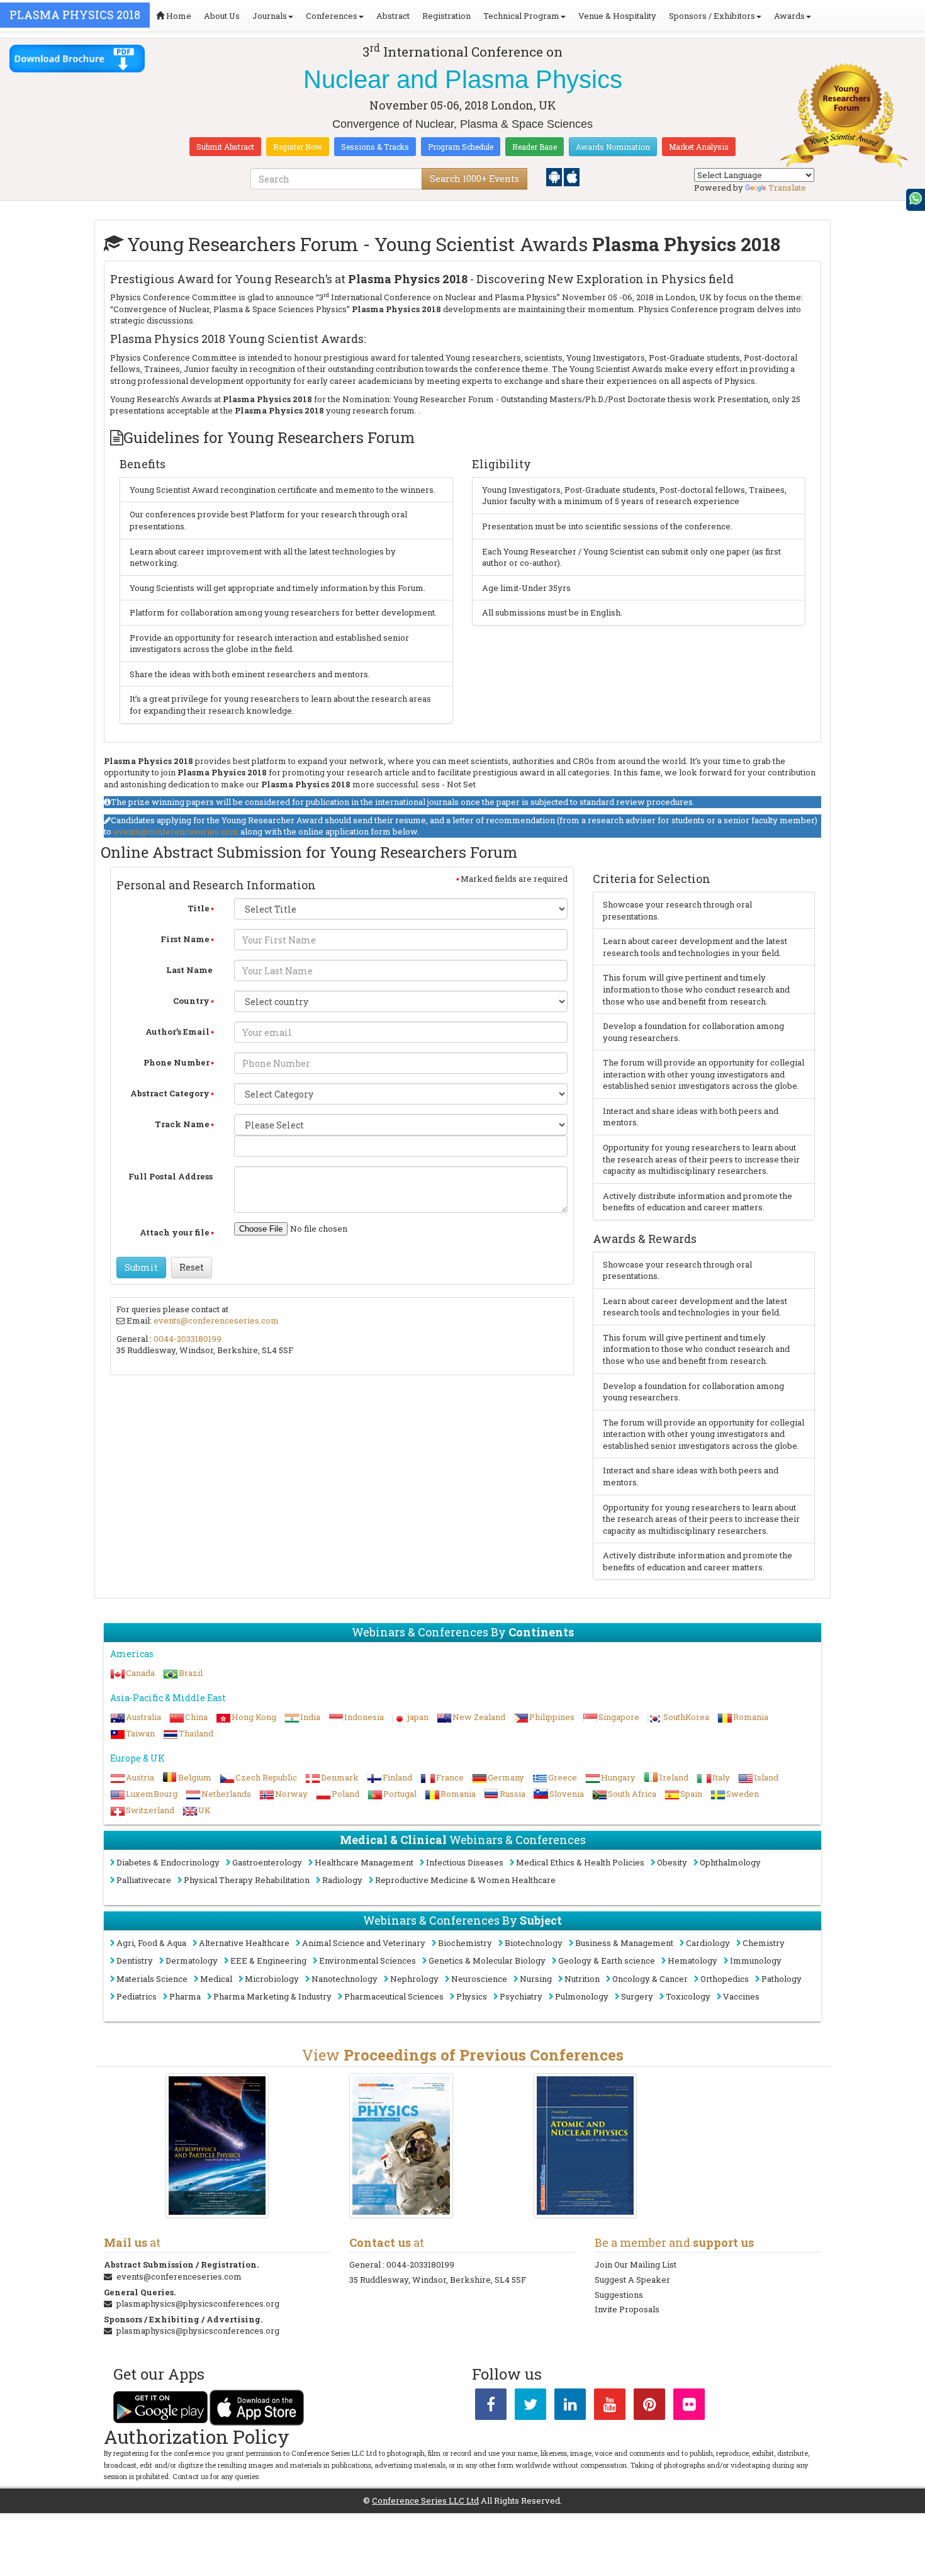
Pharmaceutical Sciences (394, 1996)
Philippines (552, 1717)
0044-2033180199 (188, 1339)
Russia (513, 1794)
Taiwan (140, 1733)
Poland (345, 1794)
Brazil (191, 1673)
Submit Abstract (225, 147)
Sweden (743, 1794)
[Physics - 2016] (401, 2145)
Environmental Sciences (367, 1960)
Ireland (674, 1777)
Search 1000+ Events (474, 178)
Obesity (672, 1862)
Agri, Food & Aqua (151, 1943)
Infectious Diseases (465, 1862)
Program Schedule (461, 147)
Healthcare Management (364, 1862)
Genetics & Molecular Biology (487, 1960)
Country (191, 1001)
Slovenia (567, 1794)
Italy (721, 1777)
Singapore (619, 1717)
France (450, 1777)
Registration (446, 16)
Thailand (196, 1733)
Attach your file (175, 1232)
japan (418, 1717)
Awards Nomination (613, 147)
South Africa (632, 1794)
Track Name (182, 1124)
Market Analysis (699, 147)
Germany (506, 1777)
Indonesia (364, 1717)
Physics (472, 1996)
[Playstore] (555, 176)
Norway (291, 1794)
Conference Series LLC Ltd (425, 2500)
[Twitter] (530, 2407)
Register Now (298, 147)
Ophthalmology (730, 1862)
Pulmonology (582, 1996)
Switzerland (150, 1810)
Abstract (393, 16)
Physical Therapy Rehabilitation (247, 1880)
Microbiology (272, 1979)
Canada (140, 1673)
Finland (397, 1777)
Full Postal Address (171, 1176)
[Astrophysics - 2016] (217, 2145)
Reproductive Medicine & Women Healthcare (465, 1880)
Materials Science (152, 1979)
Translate (787, 188)
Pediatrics (137, 1996)
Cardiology (708, 1943)
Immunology (756, 1960)
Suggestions (619, 2295)
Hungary (618, 1777)
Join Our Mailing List (636, 2264)
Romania (751, 1717)
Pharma (185, 1996)
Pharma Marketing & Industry (272, 1996)
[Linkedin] (570, 2407)
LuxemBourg (152, 1794)
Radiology (342, 1880)
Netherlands (226, 1794)
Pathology (782, 1979)
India (310, 1717)
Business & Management (624, 1943)
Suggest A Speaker (632, 2280)
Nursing (536, 1979)
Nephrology (414, 1979)
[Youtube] (610, 2407)
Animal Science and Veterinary (364, 1943)
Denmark (340, 1777)
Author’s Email (177, 1032)
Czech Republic (266, 1777)
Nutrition (582, 1979)
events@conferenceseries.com (176, 831)
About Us (222, 16)
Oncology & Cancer (650, 1979)
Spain (691, 1794)
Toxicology (688, 1996)
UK (205, 1810)
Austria (140, 1777)
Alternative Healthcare (244, 1943)
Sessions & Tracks (375, 147)
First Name (185, 939)
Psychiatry (521, 1996)
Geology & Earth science (607, 1960)
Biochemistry (465, 1943)
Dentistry (135, 1960)
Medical (216, 1979)
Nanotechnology (345, 1979)
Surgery (637, 1996)
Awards (789, 16)
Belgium (195, 1777)
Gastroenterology (267, 1862)
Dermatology (192, 1960)
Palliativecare (144, 1880)
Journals (270, 16)
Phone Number (177, 1062)
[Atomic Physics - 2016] (586, 2145)
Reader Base (535, 147)
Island (766, 1777)
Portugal (400, 1794)
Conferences (332, 16)
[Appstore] (572, 176)
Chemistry (764, 1943)
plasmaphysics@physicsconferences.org (198, 2303)
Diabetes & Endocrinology (168, 1862)
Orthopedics (725, 1979)
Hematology (692, 1960)
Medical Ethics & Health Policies (580, 1862)
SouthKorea (686, 1717)
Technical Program (521, 16)
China (196, 1717)
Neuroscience (479, 1979)
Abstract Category (170, 1093)
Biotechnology (534, 1943)
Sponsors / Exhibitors (712, 16)
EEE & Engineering (268, 1960)
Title (199, 908)
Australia (143, 1717)
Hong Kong (254, 1717)
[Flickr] (689, 2407)
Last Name (189, 970)
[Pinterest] (649, 2407)
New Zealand (479, 1717)
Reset (192, 1267)
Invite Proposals (627, 2309)
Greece (563, 1777)
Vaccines (741, 1996)
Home (178, 16)
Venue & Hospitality (617, 16)
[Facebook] (491, 2407)
